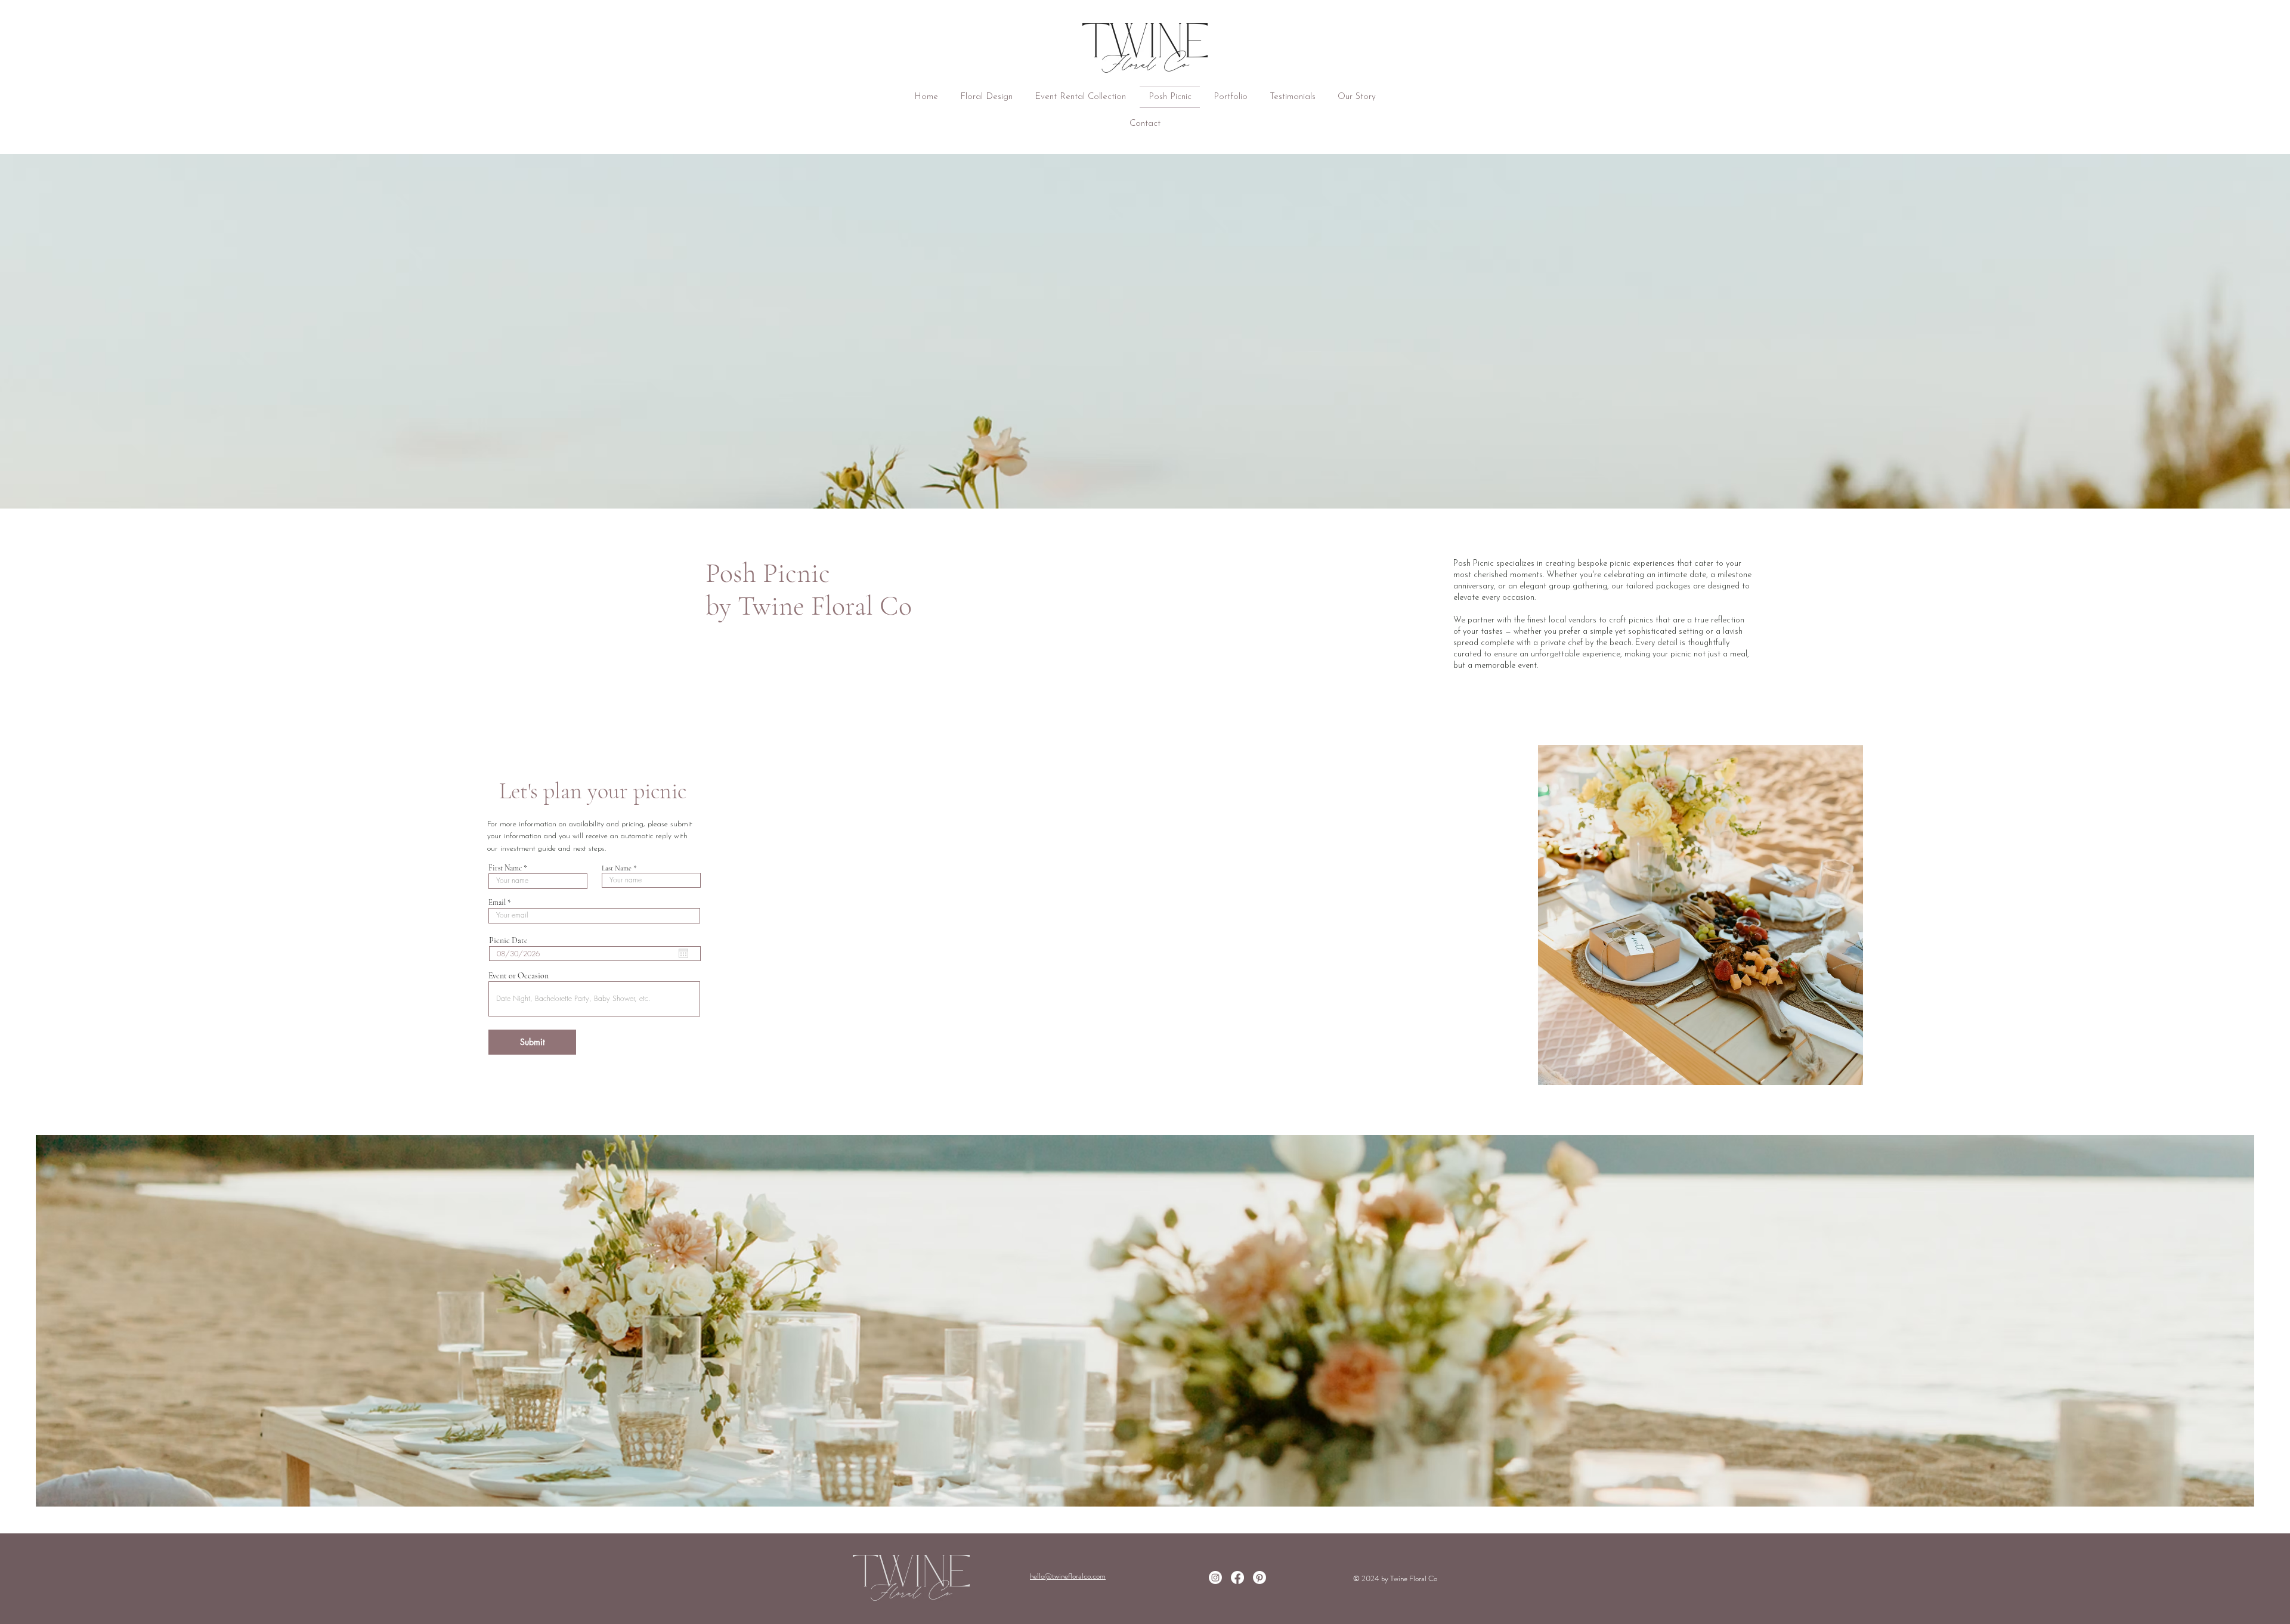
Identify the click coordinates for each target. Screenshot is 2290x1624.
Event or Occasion (519, 976)
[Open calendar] (683, 953)
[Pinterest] (1259, 1577)
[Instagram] (1215, 1577)
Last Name (617, 868)
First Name (505, 868)
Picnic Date (508, 941)
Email (497, 903)
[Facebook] (1237, 1577)
